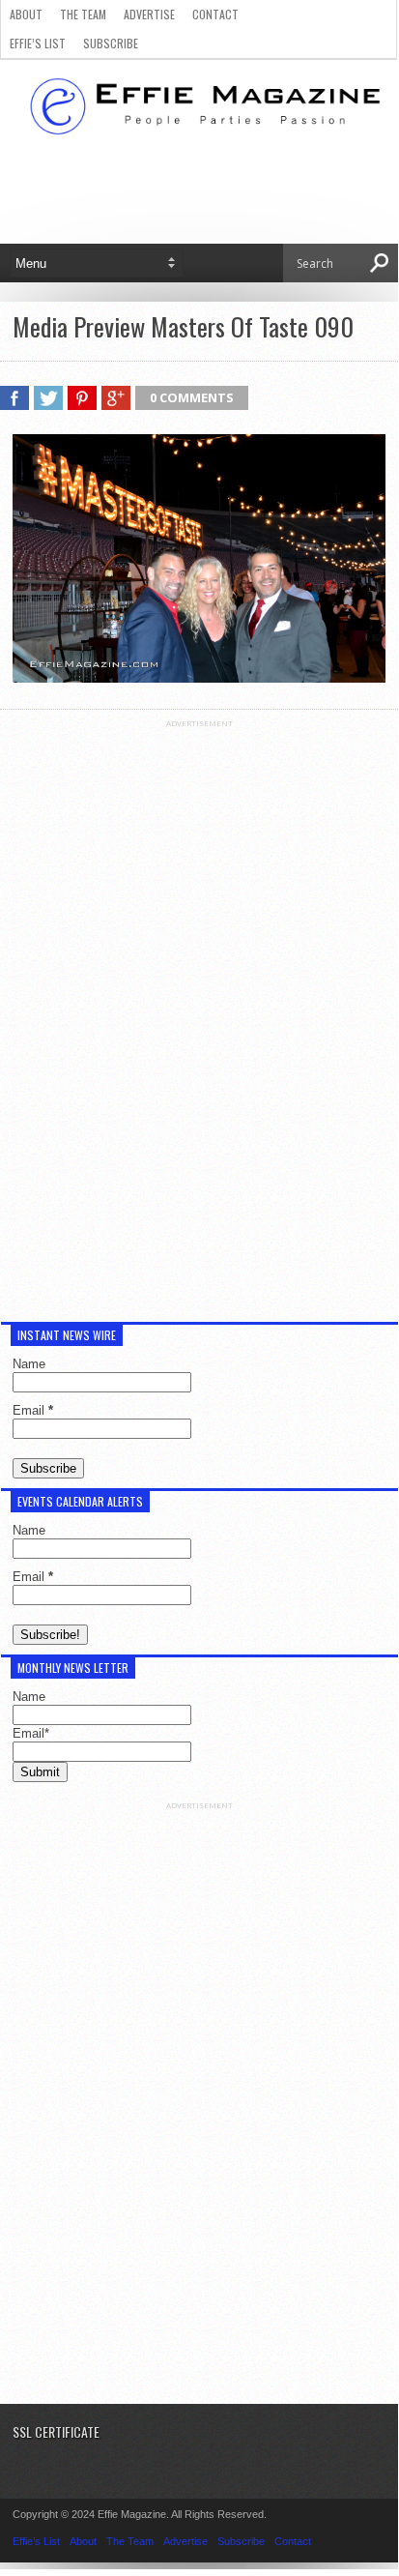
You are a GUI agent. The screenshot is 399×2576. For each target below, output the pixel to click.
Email (33, 1410)
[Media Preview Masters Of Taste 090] (199, 678)
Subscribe (111, 43)
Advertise (149, 14)
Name (29, 1364)
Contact (215, 14)
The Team (83, 14)
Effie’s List (38, 43)
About (26, 14)
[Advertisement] (199, 1018)
